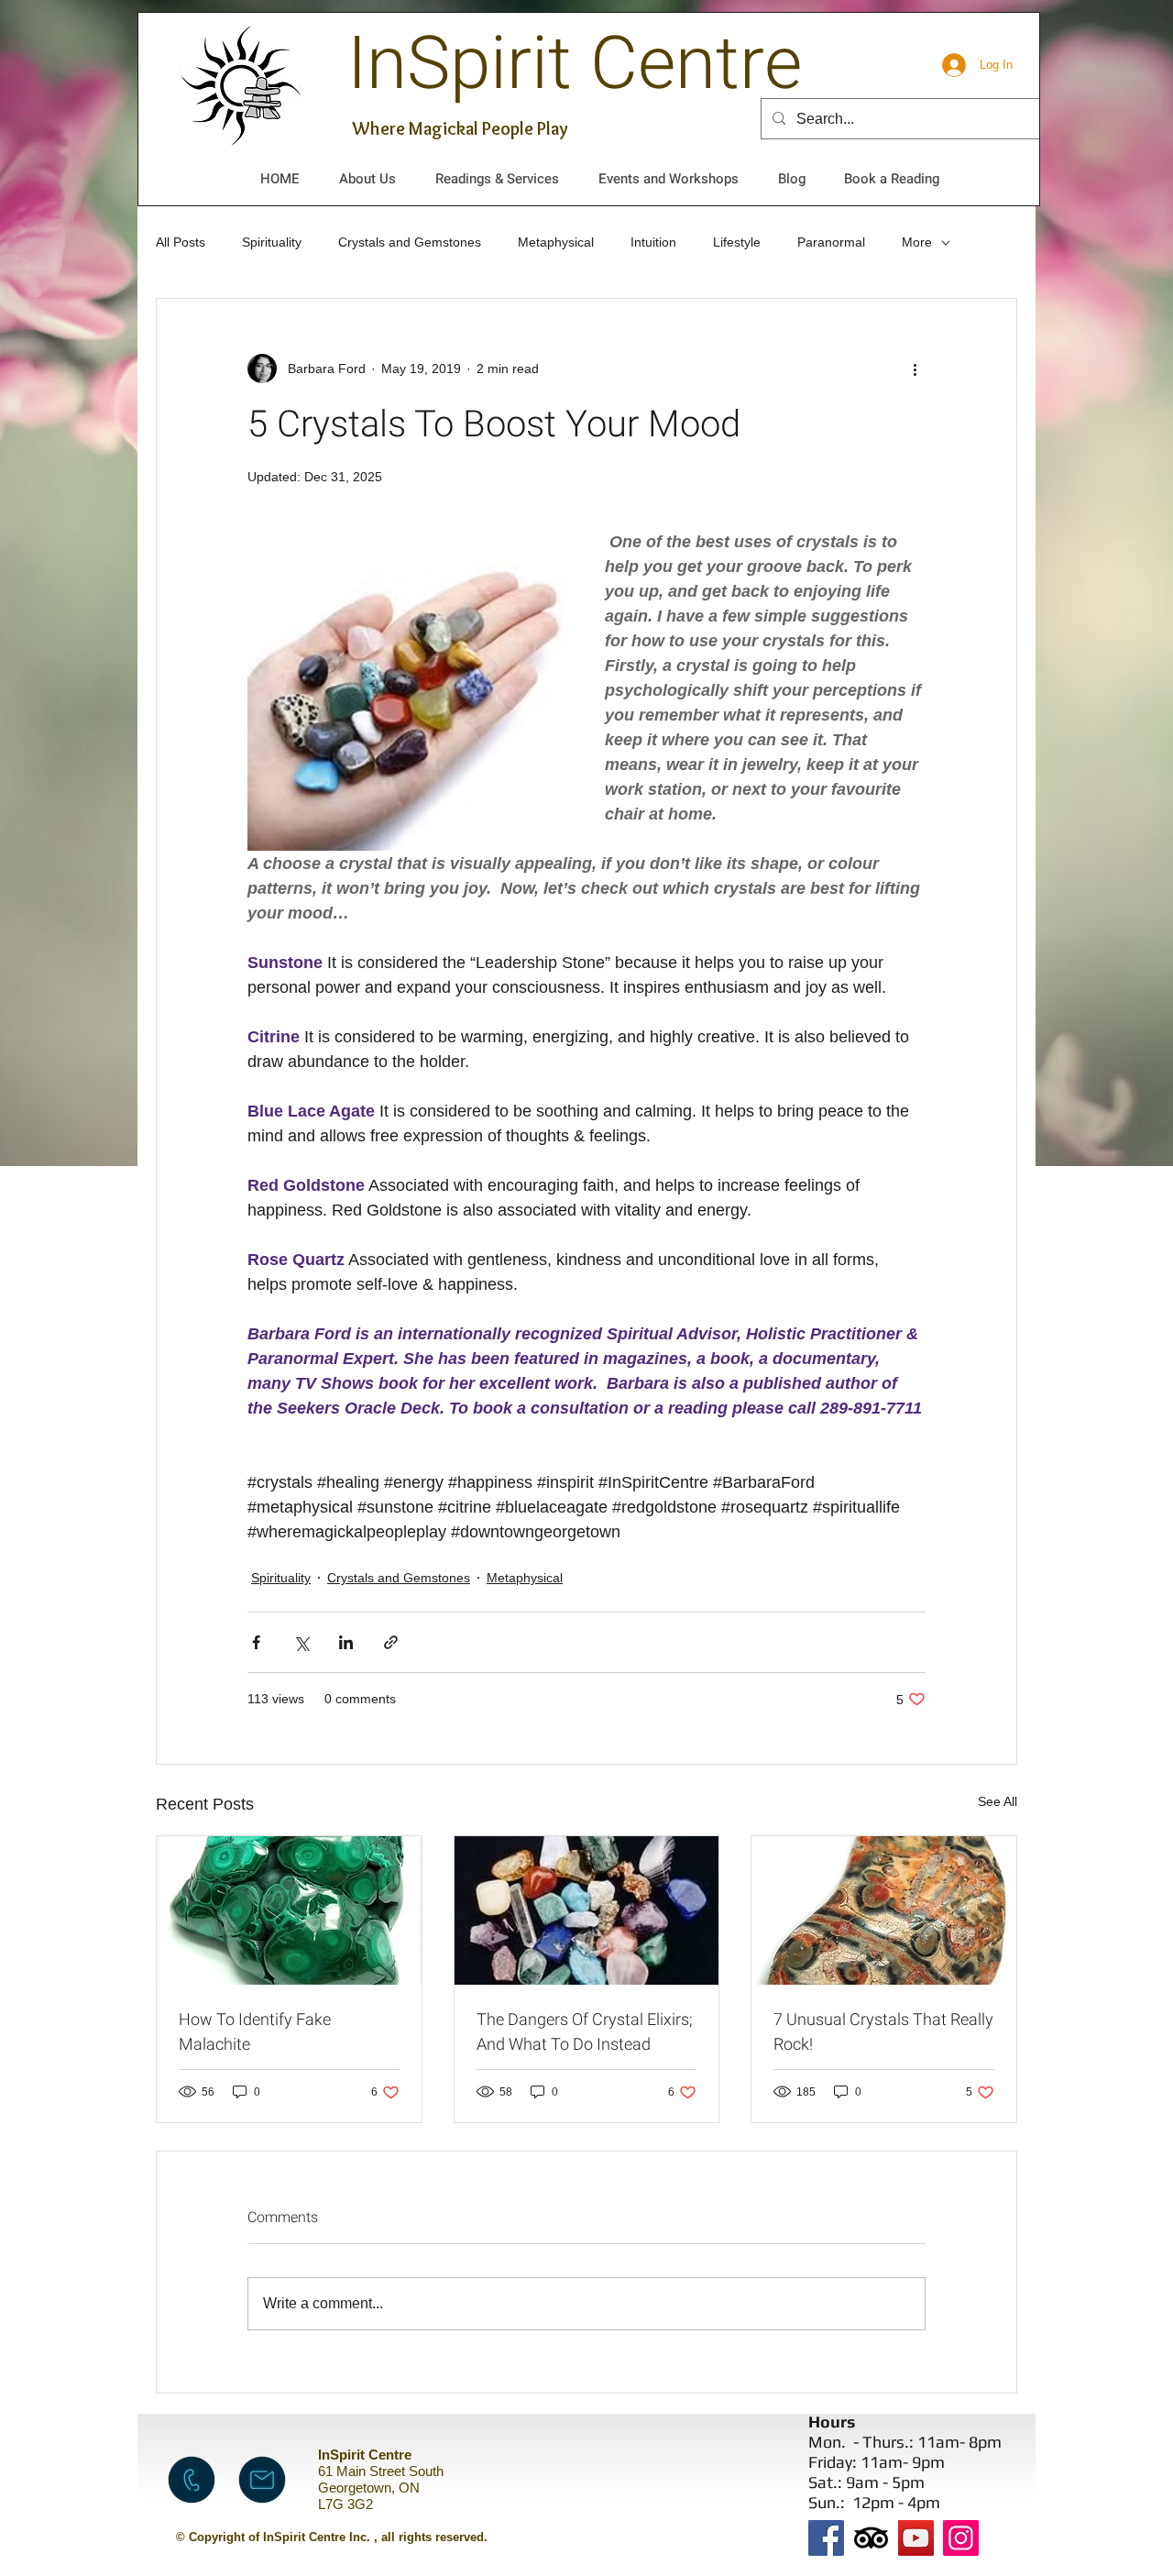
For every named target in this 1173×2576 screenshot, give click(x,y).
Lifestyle (737, 242)
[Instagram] (961, 2538)
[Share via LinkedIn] (346, 1642)
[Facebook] (826, 2538)
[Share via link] (391, 1642)
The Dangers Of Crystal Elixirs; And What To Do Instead (585, 2032)
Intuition (653, 242)
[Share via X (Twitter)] (301, 1642)
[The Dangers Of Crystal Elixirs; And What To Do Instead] (587, 1910)
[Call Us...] (192, 2480)
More (917, 242)
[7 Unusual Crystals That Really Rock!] (884, 1910)
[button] (367, 179)
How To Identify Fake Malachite (255, 2032)
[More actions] (915, 369)
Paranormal (831, 242)
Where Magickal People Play (460, 128)
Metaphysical (556, 242)
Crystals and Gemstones (410, 242)
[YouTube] (916, 2538)
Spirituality (272, 242)
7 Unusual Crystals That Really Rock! (883, 2032)
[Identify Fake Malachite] (289, 1910)
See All (998, 1801)
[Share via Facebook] (256, 1642)
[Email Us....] (262, 2480)
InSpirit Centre (575, 65)
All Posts (181, 242)
